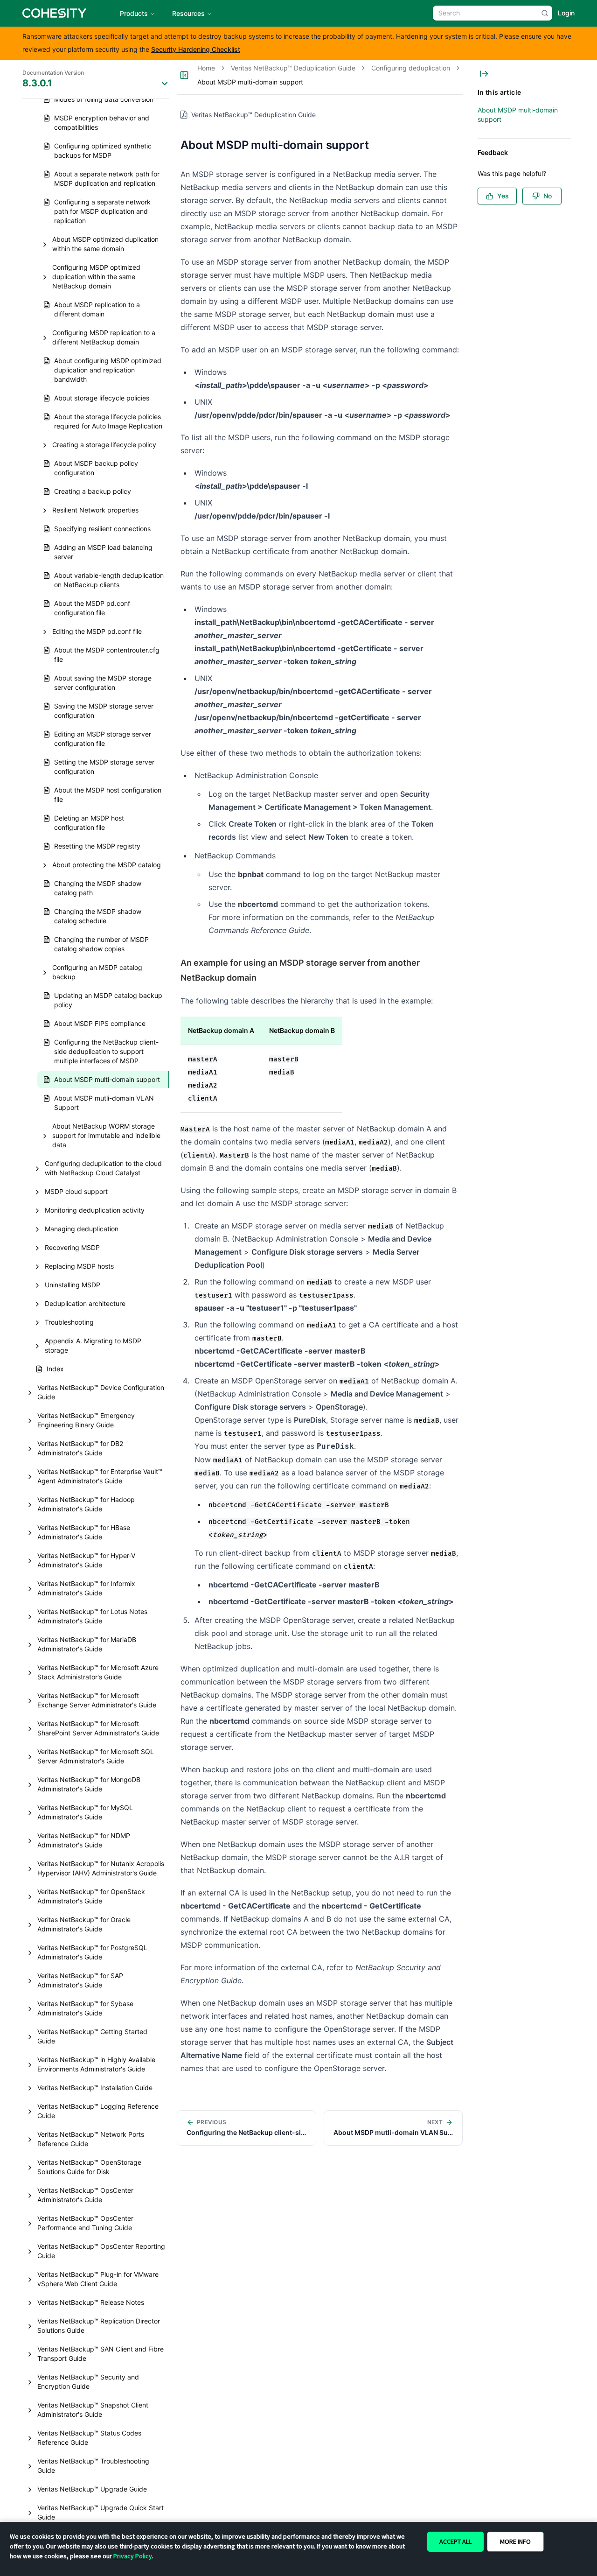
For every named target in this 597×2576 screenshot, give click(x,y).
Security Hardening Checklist (196, 49)
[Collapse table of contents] (484, 74)
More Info (515, 2541)
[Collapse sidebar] (184, 75)
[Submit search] (545, 13)
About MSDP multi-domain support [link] (250, 82)
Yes (503, 196)
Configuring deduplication (411, 68)
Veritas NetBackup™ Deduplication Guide (293, 68)
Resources (188, 13)
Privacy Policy (133, 2556)
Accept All (455, 2541)
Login (566, 13)
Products (134, 13)
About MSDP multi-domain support (518, 115)
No (548, 196)
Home (206, 68)
